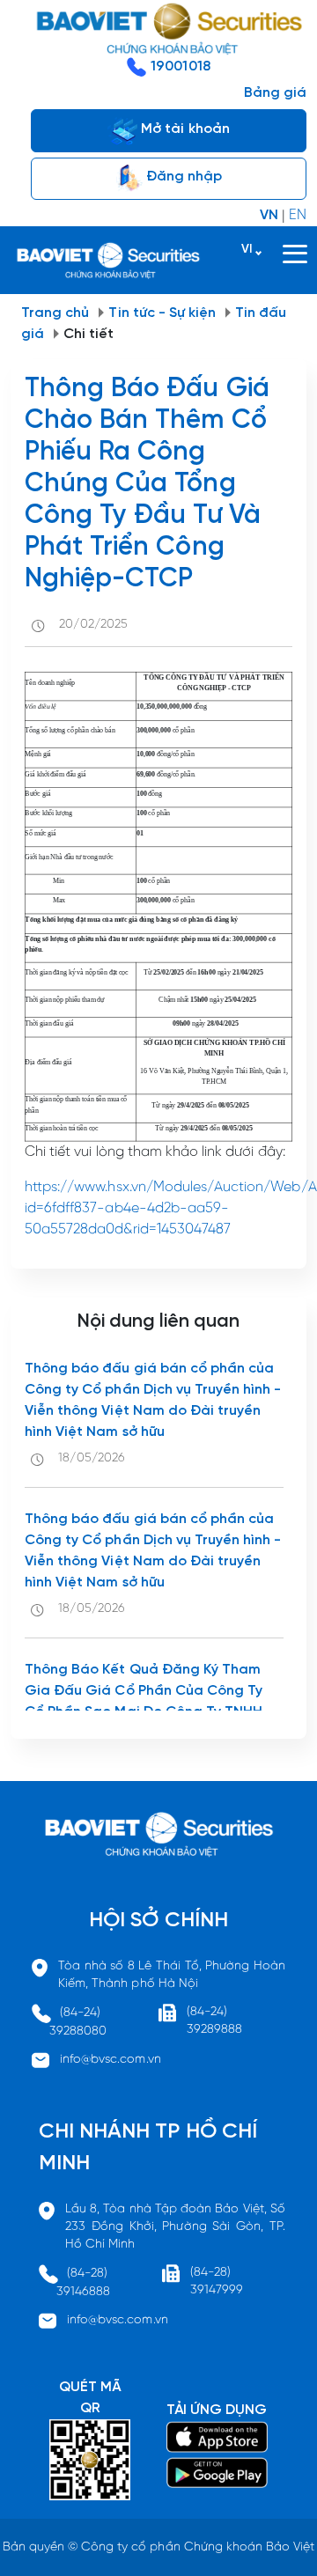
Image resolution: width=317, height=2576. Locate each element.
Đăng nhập (182, 177)
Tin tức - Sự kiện (162, 313)
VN (269, 215)
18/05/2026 (91, 1458)
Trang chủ (55, 313)
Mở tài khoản (184, 129)
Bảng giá (275, 93)
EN (298, 215)
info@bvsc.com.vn (111, 2060)
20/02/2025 (93, 625)
